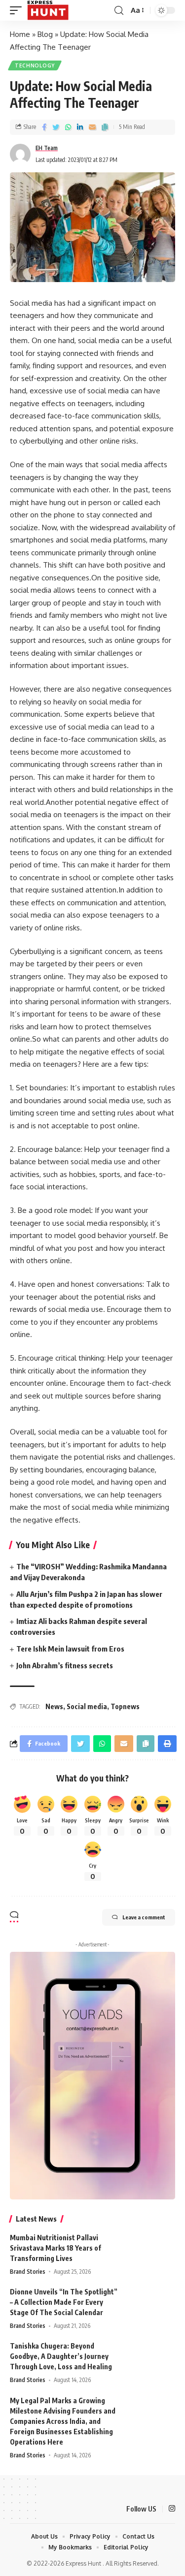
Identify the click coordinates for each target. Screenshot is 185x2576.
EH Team (47, 148)
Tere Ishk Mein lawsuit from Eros (70, 1649)
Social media (87, 1706)
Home (20, 34)
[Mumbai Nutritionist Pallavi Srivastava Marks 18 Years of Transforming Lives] (150, 2251)
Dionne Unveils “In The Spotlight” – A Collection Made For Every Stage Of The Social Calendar (64, 2302)
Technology (35, 65)
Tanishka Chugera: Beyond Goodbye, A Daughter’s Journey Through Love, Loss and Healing (61, 2356)
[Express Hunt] (48, 10)
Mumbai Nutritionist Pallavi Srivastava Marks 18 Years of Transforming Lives (55, 2248)
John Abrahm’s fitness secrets (65, 1665)
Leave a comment (144, 1917)
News (54, 1706)
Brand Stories (28, 2272)
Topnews (125, 1706)
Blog (45, 34)
